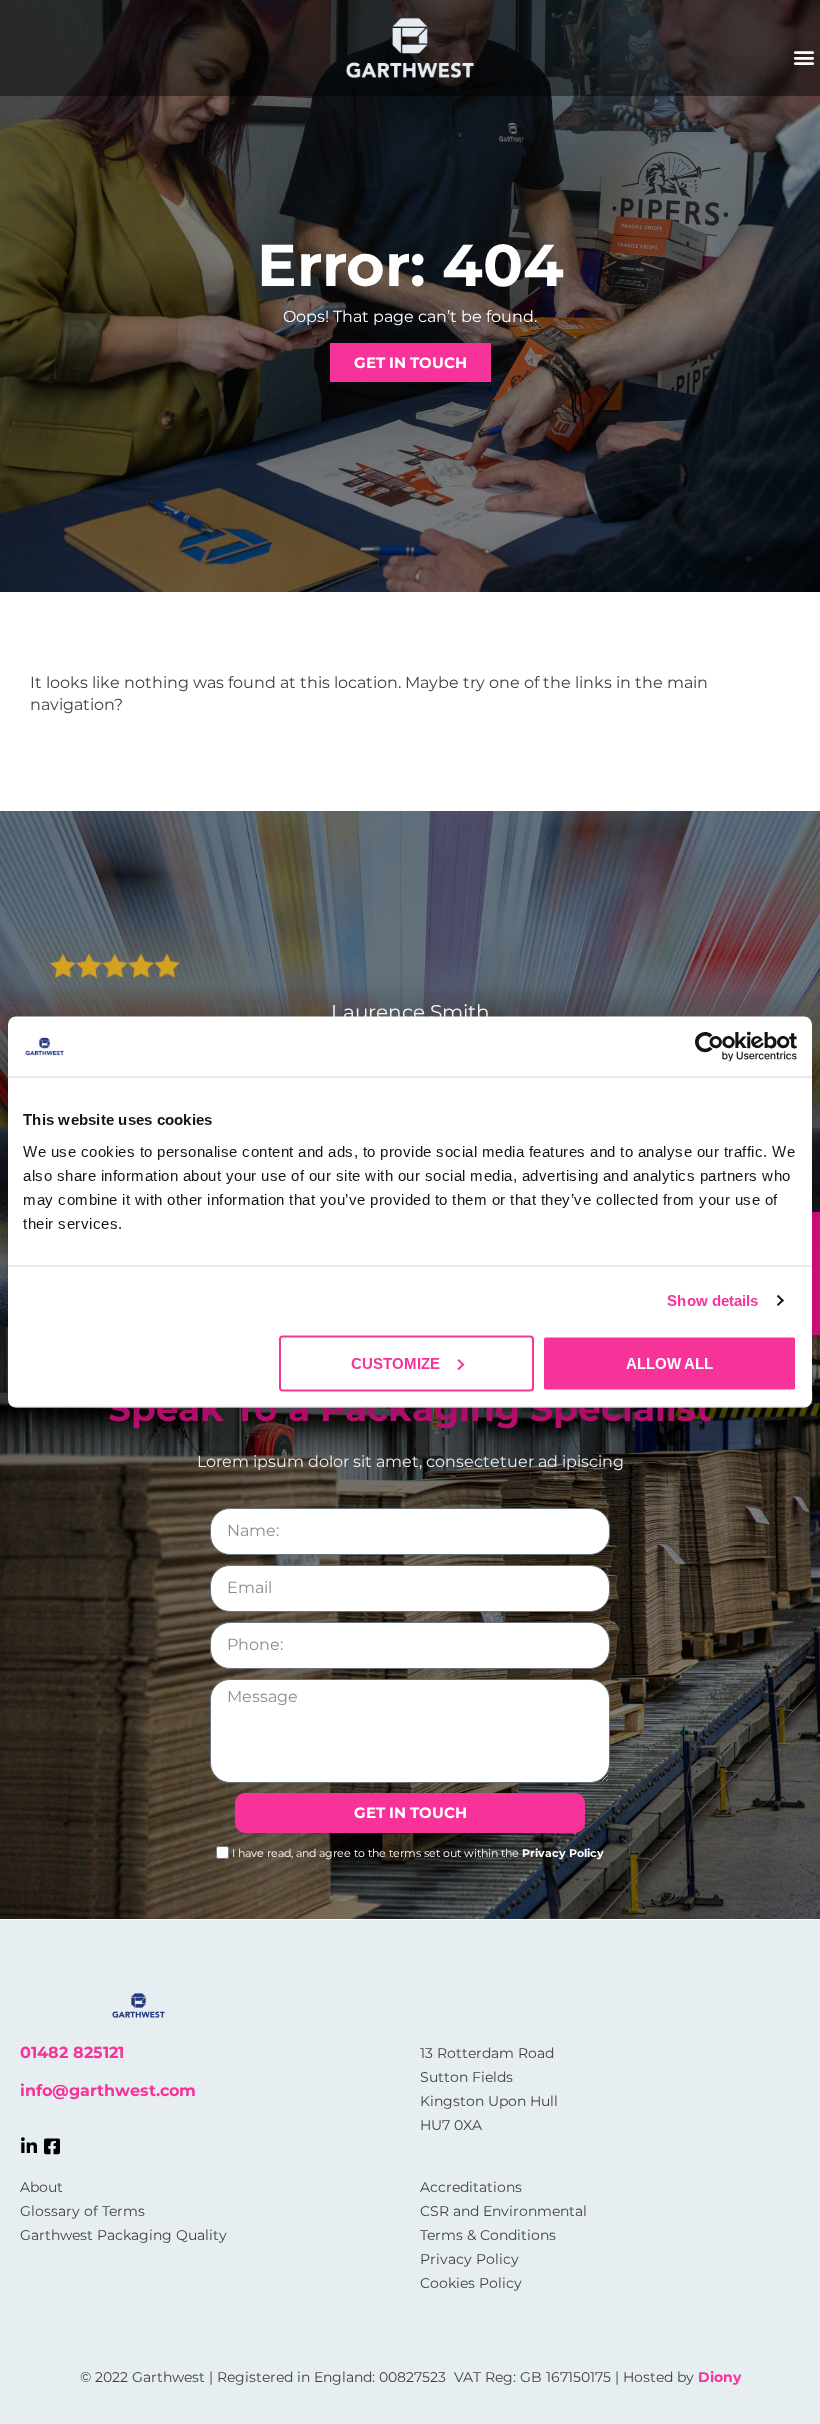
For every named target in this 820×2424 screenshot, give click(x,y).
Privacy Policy (563, 1852)
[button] (803, 56)
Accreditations (471, 2187)
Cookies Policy (471, 2283)
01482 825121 (72, 2052)
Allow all (669, 1362)
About (41, 2187)
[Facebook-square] (52, 2146)
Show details (712, 1300)
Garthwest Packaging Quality (123, 2235)
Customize (395, 1362)
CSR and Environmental (503, 2211)
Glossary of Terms (82, 2211)
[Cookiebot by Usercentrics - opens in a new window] (709, 1047)
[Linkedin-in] (29, 2146)
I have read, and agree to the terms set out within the (418, 1852)
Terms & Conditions (488, 2235)
